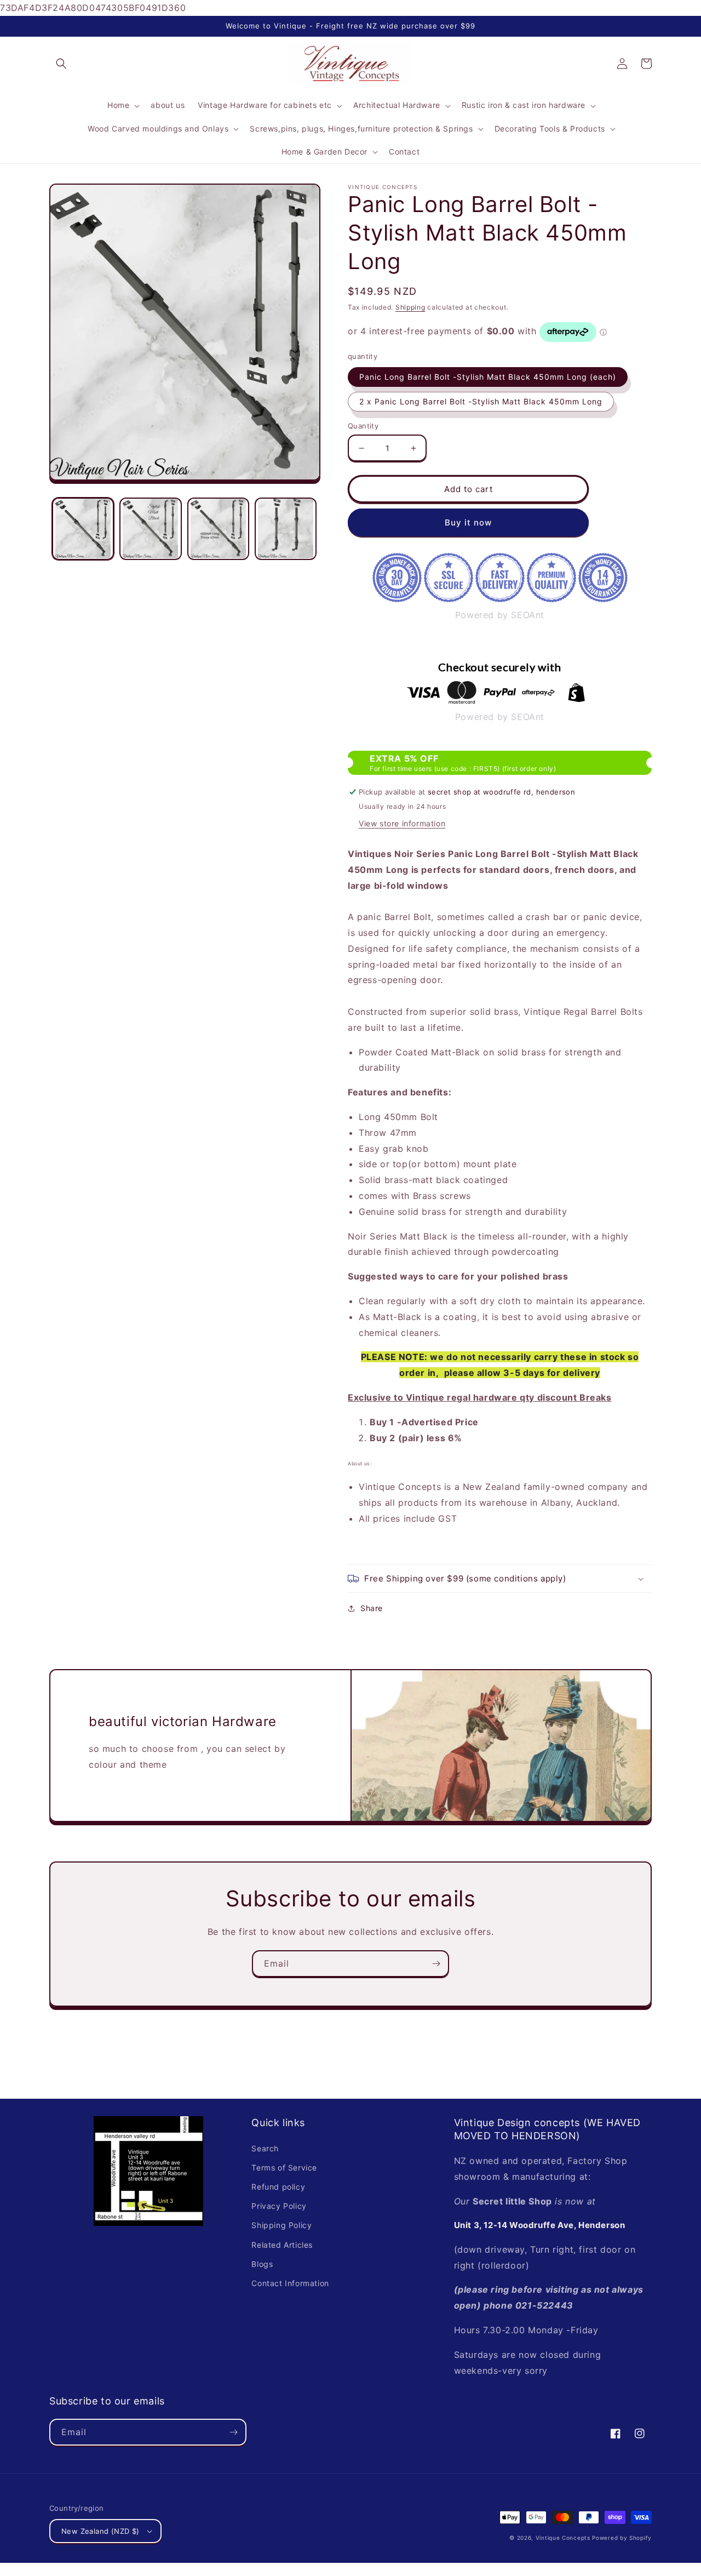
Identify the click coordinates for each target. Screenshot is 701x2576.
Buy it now (468, 522)
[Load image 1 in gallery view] (83, 529)
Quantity (363, 426)
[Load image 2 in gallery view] (150, 529)
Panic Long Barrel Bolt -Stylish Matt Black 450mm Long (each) (488, 377)
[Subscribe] (436, 1964)
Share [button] (372, 1608)
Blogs (262, 2264)
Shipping (410, 307)
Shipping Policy (281, 2225)
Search (265, 2148)
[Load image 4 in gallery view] (286, 529)
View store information (402, 823)
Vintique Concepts (563, 2538)
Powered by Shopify (622, 2538)
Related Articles (282, 2245)
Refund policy (278, 2187)
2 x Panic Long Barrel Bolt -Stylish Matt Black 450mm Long (481, 401)
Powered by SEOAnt (500, 615)
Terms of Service (284, 2167)
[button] (61, 64)
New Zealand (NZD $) (100, 2531)
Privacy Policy (279, 2206)
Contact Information (290, 2283)
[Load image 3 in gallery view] (218, 529)
